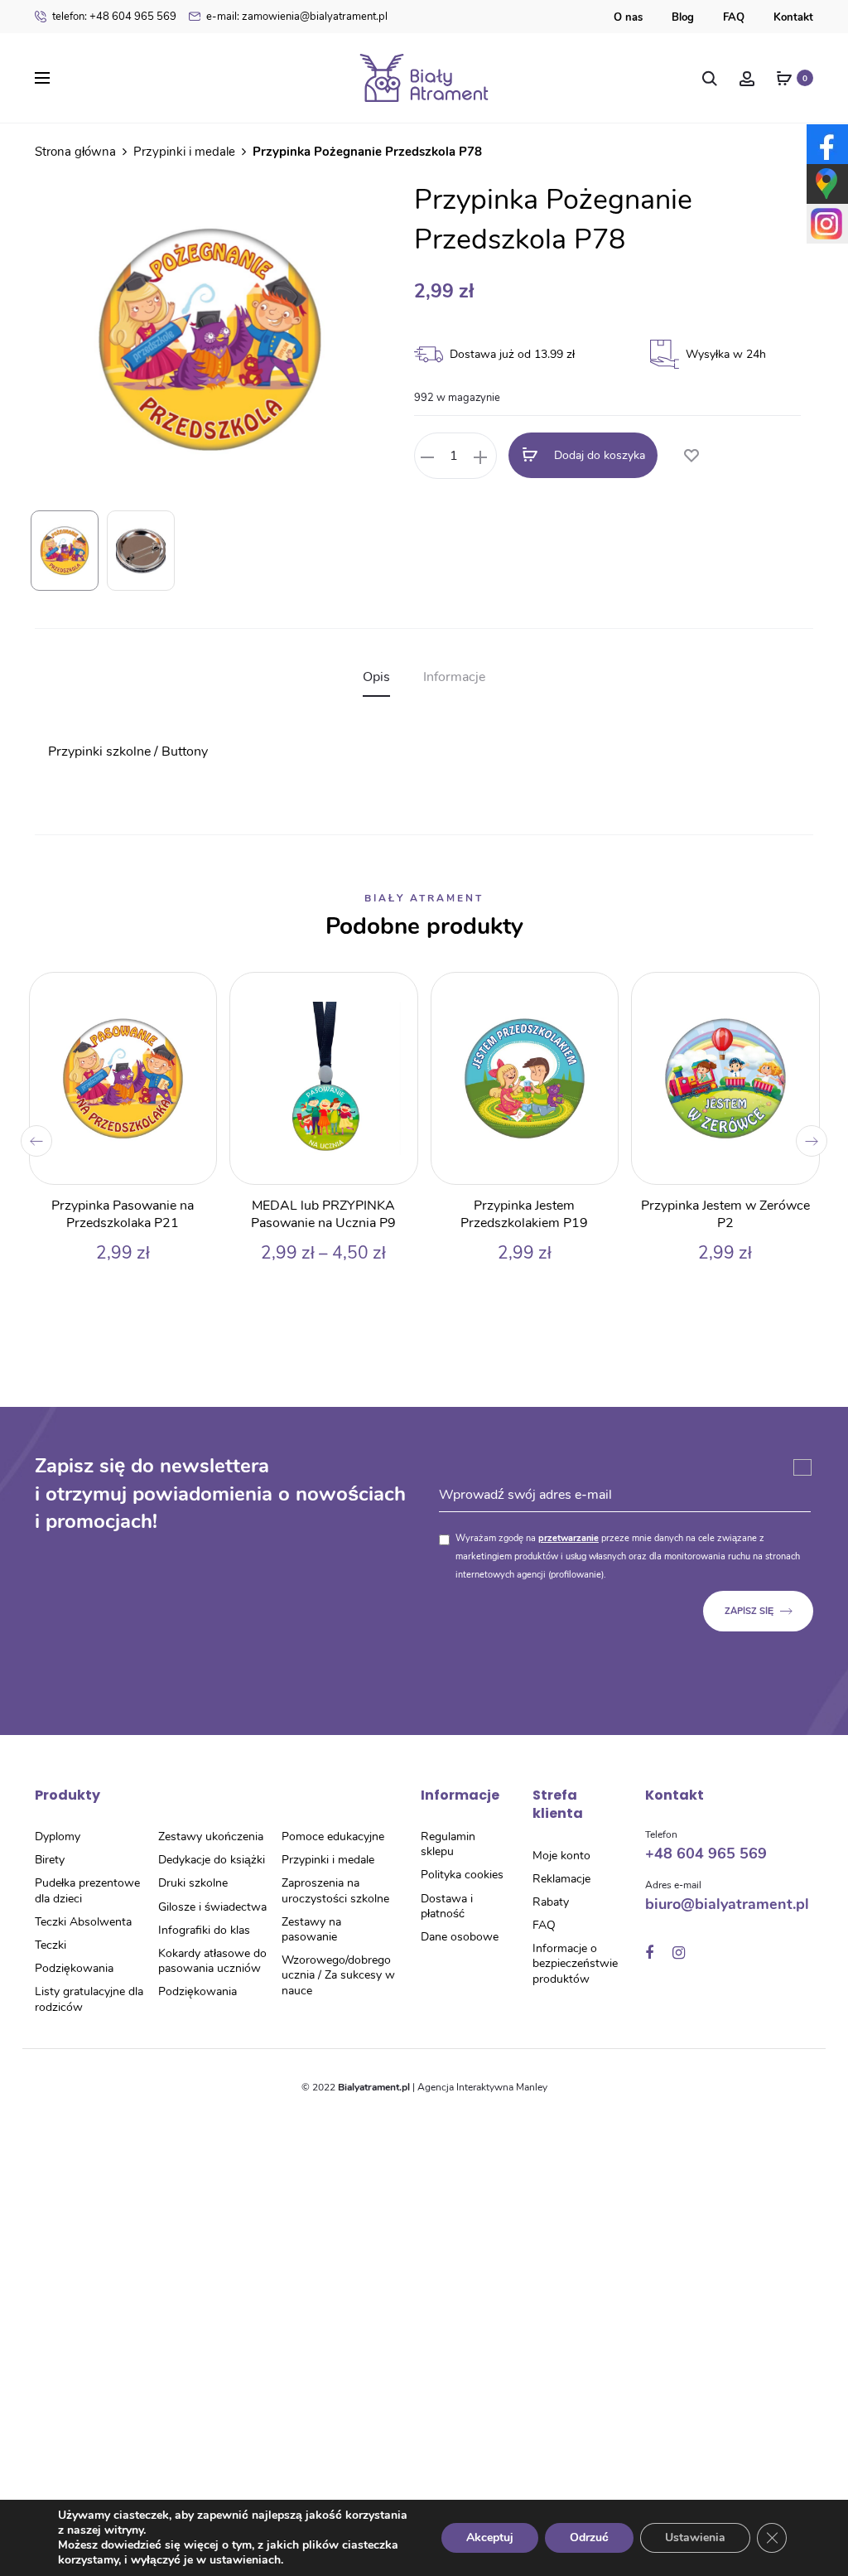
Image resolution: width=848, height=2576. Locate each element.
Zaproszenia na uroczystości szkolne (335, 1890)
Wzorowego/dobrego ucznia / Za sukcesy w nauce (338, 1975)
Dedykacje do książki (212, 1860)
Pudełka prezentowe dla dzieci (87, 1890)
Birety (50, 1860)
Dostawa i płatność (447, 1906)
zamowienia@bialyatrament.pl (297, 17)
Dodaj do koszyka (598, 456)
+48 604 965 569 (114, 17)
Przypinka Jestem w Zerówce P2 (725, 1214)
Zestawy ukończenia (211, 1837)
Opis (376, 677)
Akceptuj (490, 2537)
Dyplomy (58, 1837)
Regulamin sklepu (448, 1844)
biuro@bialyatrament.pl (727, 1904)
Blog (683, 17)
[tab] (376, 677)
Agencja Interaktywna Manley (482, 2087)
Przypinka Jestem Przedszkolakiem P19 (524, 1214)
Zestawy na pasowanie (311, 1929)
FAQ (734, 17)
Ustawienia (695, 2537)
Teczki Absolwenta (83, 1922)
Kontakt (793, 17)
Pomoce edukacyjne (333, 1837)
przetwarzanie (569, 1538)
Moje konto (561, 1856)
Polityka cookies (462, 1875)
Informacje (454, 677)
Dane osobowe (460, 1937)
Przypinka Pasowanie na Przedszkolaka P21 (123, 1214)
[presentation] (36, 1141)
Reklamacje (561, 1879)
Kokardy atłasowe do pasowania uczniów (212, 1961)
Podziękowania (74, 1968)
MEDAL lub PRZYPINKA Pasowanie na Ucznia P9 (323, 1214)
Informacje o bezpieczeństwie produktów (575, 1963)
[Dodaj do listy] (691, 457)
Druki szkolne (193, 1883)
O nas (628, 17)
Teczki (51, 1945)
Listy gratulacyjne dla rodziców (89, 1999)
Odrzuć (589, 2537)
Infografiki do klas (204, 1930)
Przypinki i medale (184, 152)
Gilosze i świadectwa (212, 1907)
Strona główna (75, 152)
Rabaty (551, 1902)
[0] (784, 78)
